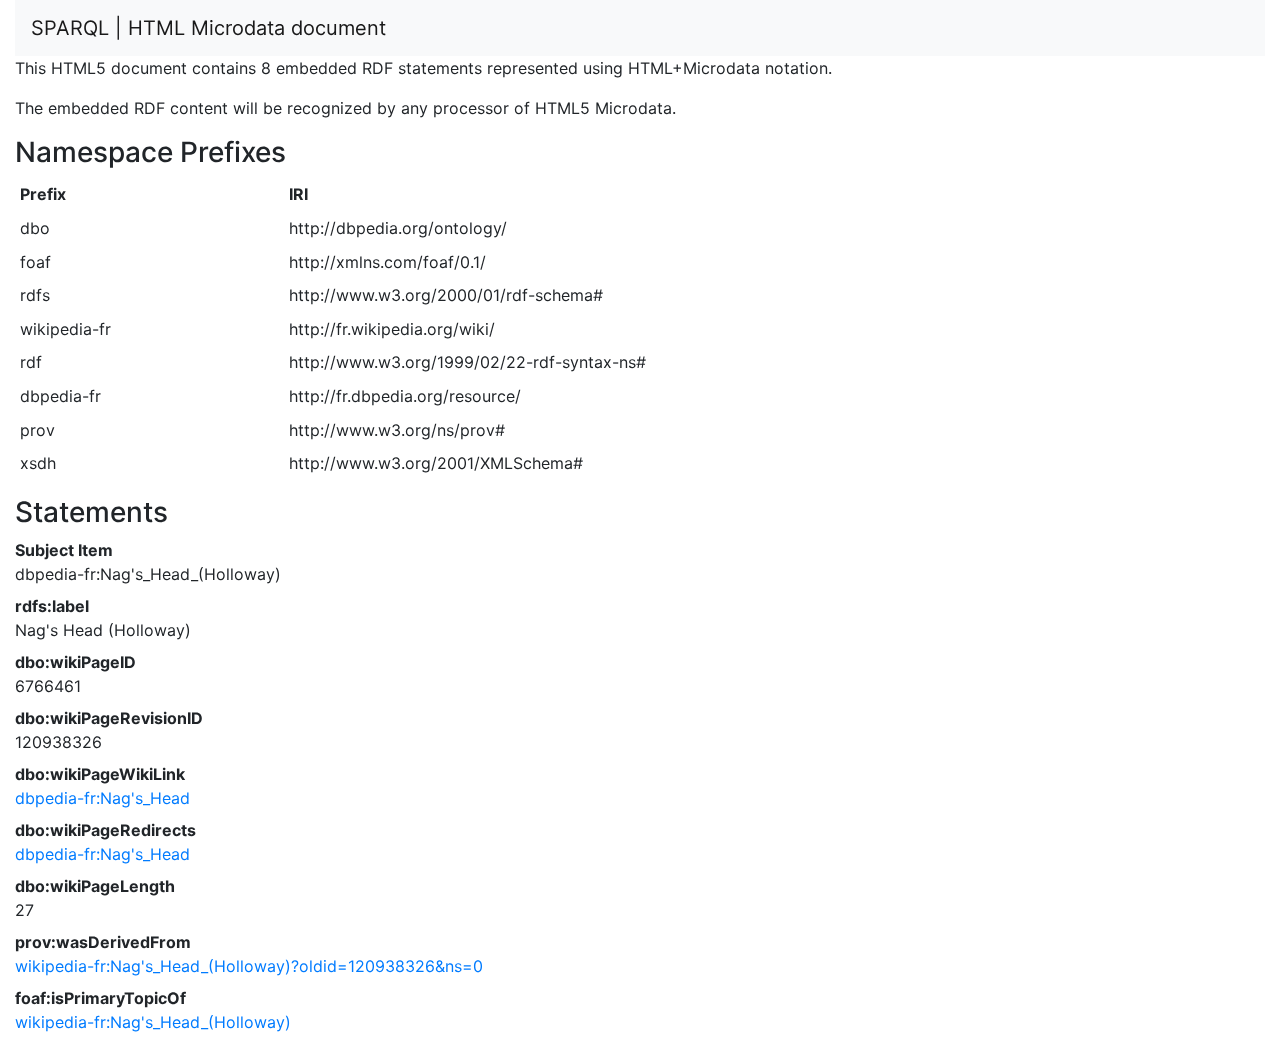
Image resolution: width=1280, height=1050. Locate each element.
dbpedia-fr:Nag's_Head (102, 798)
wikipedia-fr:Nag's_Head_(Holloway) (153, 1022)
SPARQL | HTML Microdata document (208, 28)
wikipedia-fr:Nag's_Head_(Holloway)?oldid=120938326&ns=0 (249, 966)
